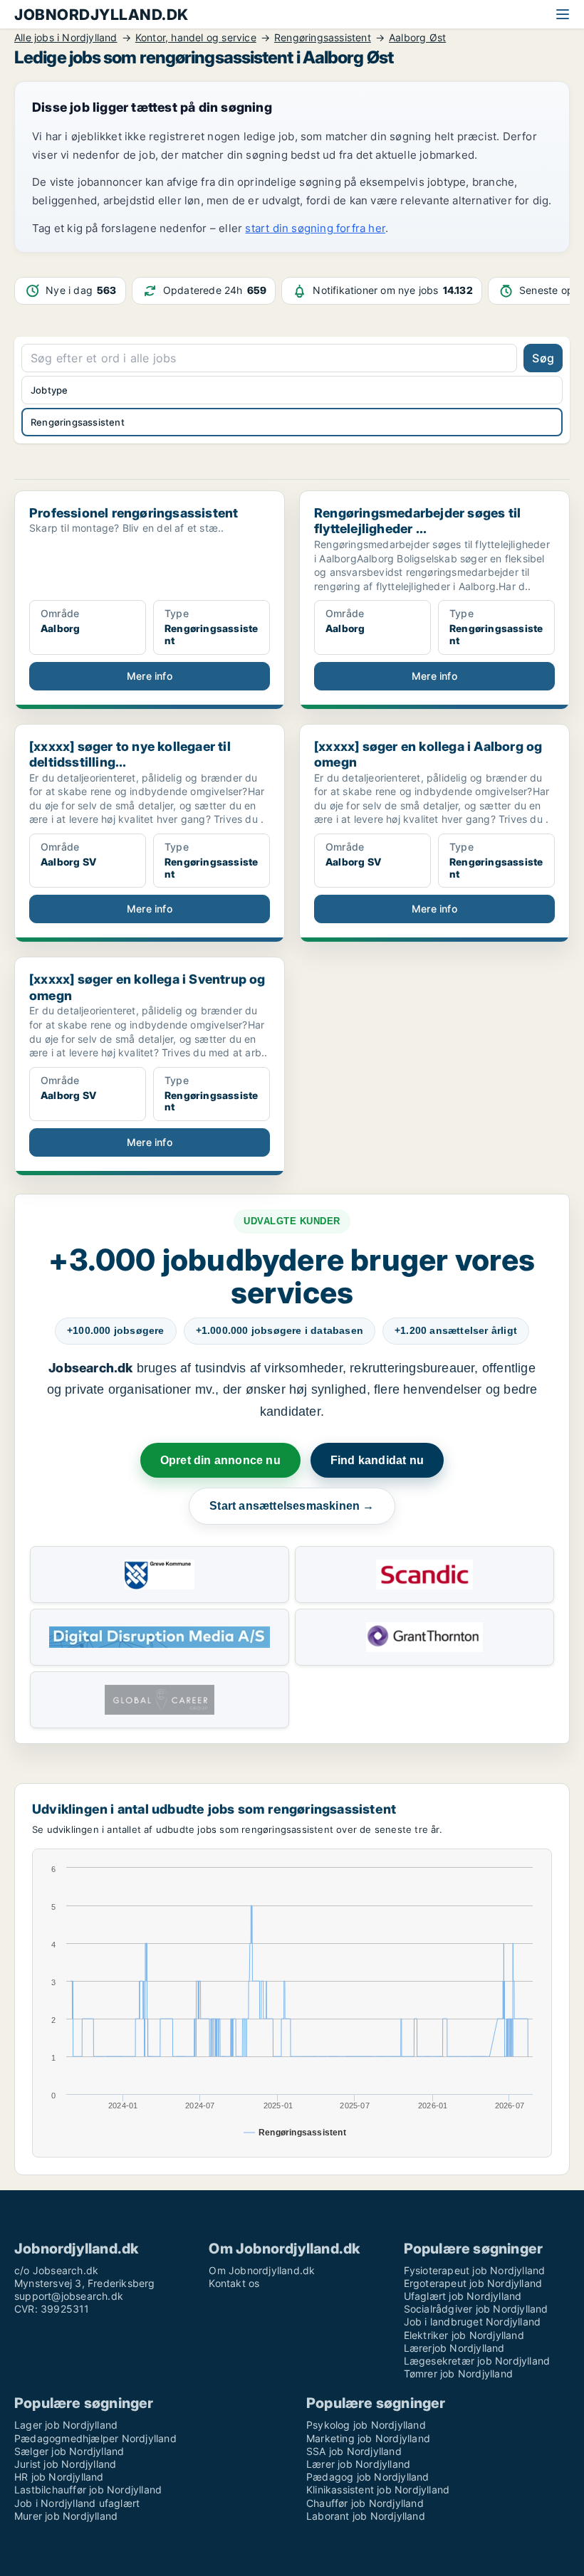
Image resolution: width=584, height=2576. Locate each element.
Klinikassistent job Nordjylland (378, 2490)
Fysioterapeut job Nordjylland (475, 2270)
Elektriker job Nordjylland (464, 2335)
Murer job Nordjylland (66, 2516)
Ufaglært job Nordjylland (463, 2296)
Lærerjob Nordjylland (454, 2348)
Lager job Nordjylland (66, 2425)
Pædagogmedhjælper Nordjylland (95, 2438)
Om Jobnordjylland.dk (262, 2270)
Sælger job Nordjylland (69, 2451)
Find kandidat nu (377, 1460)
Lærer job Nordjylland (358, 2464)
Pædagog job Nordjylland (368, 2477)
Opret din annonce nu (220, 1460)
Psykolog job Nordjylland (366, 2425)
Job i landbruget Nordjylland (473, 2322)
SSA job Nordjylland (354, 2451)
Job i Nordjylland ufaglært (77, 2503)
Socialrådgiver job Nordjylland (476, 2309)
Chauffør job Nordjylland (365, 2503)
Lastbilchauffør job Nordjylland (88, 2490)
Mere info (150, 676)
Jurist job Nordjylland (65, 2464)
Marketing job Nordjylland (368, 2438)
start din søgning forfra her (315, 228)
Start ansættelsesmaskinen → (292, 1506)
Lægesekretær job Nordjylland (477, 2361)
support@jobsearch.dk (69, 2296)
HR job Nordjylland (59, 2477)
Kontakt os (234, 2283)
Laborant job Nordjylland (366, 2516)
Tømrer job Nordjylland (458, 2373)
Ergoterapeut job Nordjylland (473, 2283)
